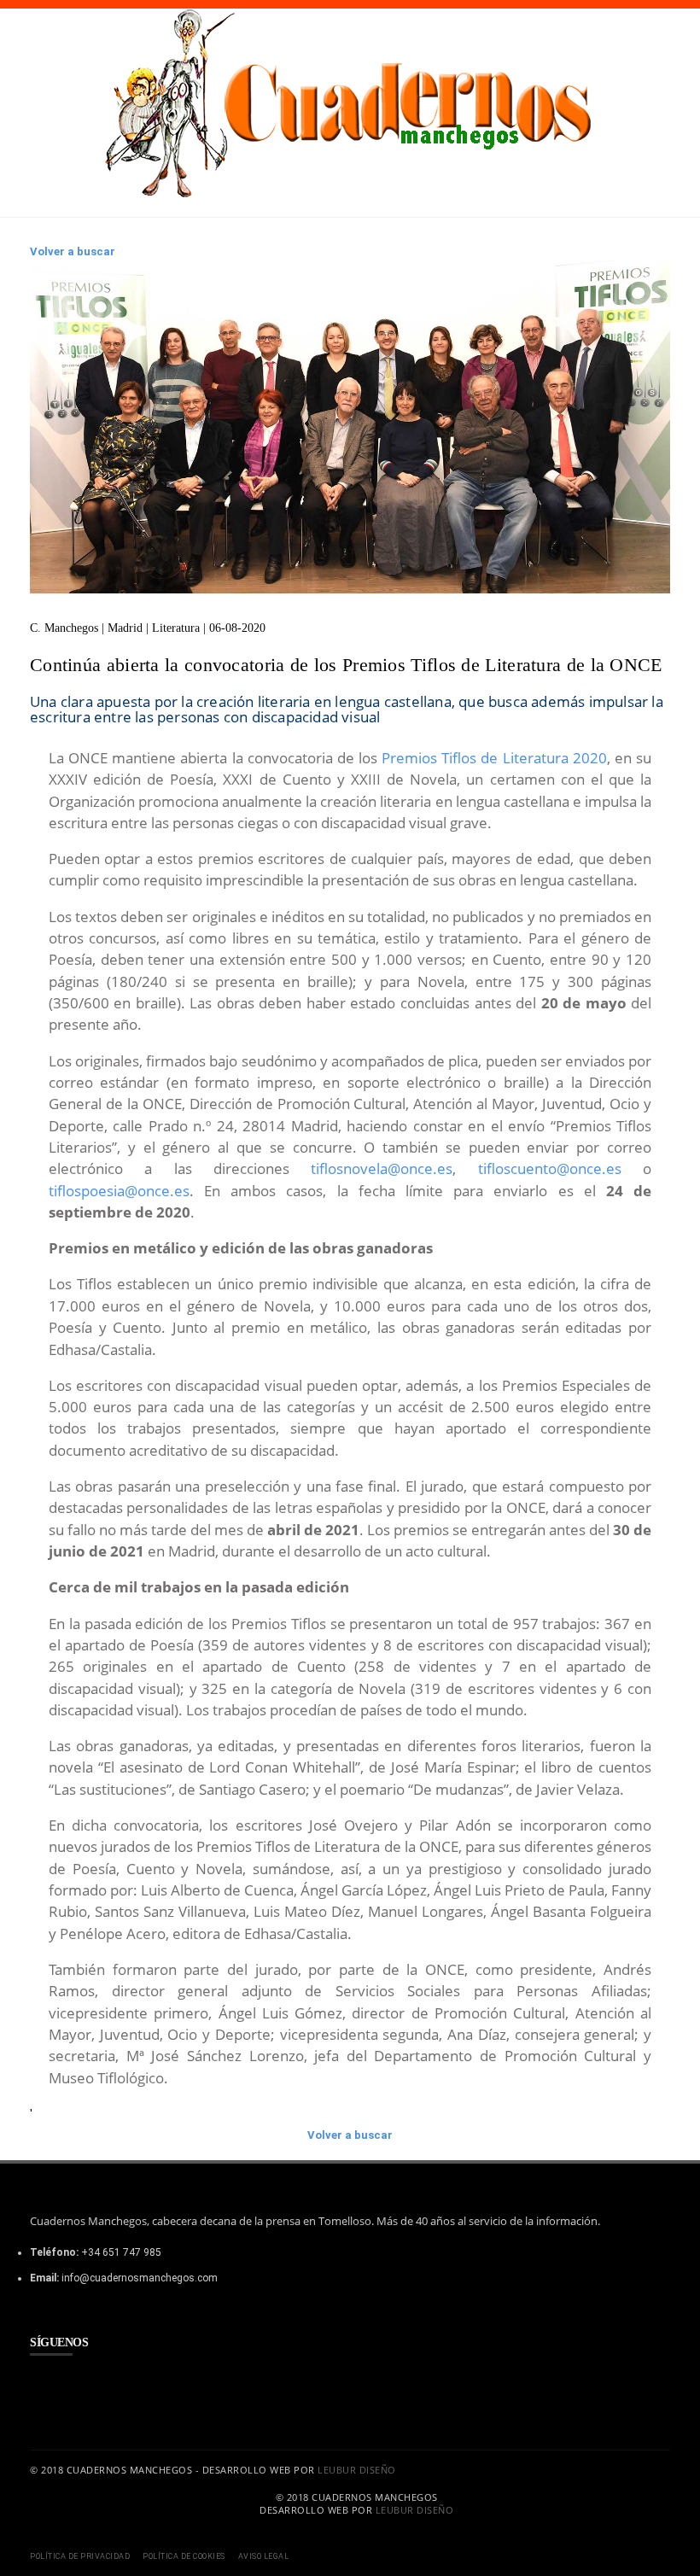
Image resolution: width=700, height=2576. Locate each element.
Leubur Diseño (357, 2470)
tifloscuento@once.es (550, 1168)
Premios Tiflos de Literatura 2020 (494, 758)
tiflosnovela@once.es (382, 1168)
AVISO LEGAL (264, 2556)
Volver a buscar (73, 251)
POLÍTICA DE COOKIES (184, 2556)
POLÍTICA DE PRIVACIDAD (80, 2556)
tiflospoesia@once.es (119, 1191)
